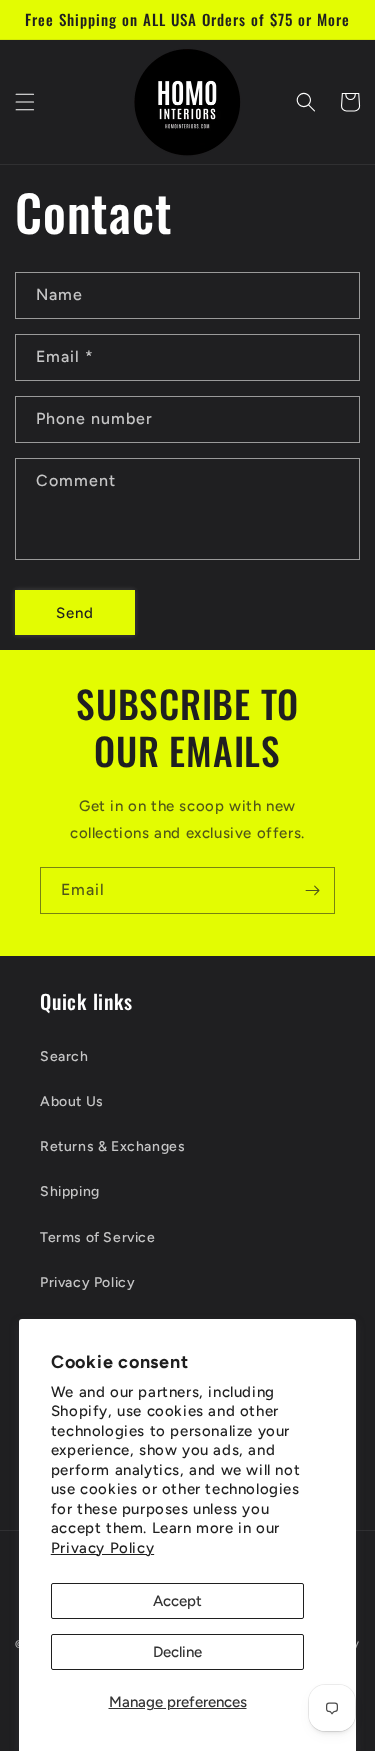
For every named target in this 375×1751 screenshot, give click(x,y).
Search (64, 1056)
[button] (25, 102)
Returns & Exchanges (112, 1146)
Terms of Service (98, 1237)
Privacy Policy (102, 1548)
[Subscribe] (312, 890)
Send (75, 613)
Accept (177, 1601)
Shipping (70, 1191)
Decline (177, 1652)
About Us (72, 1101)
